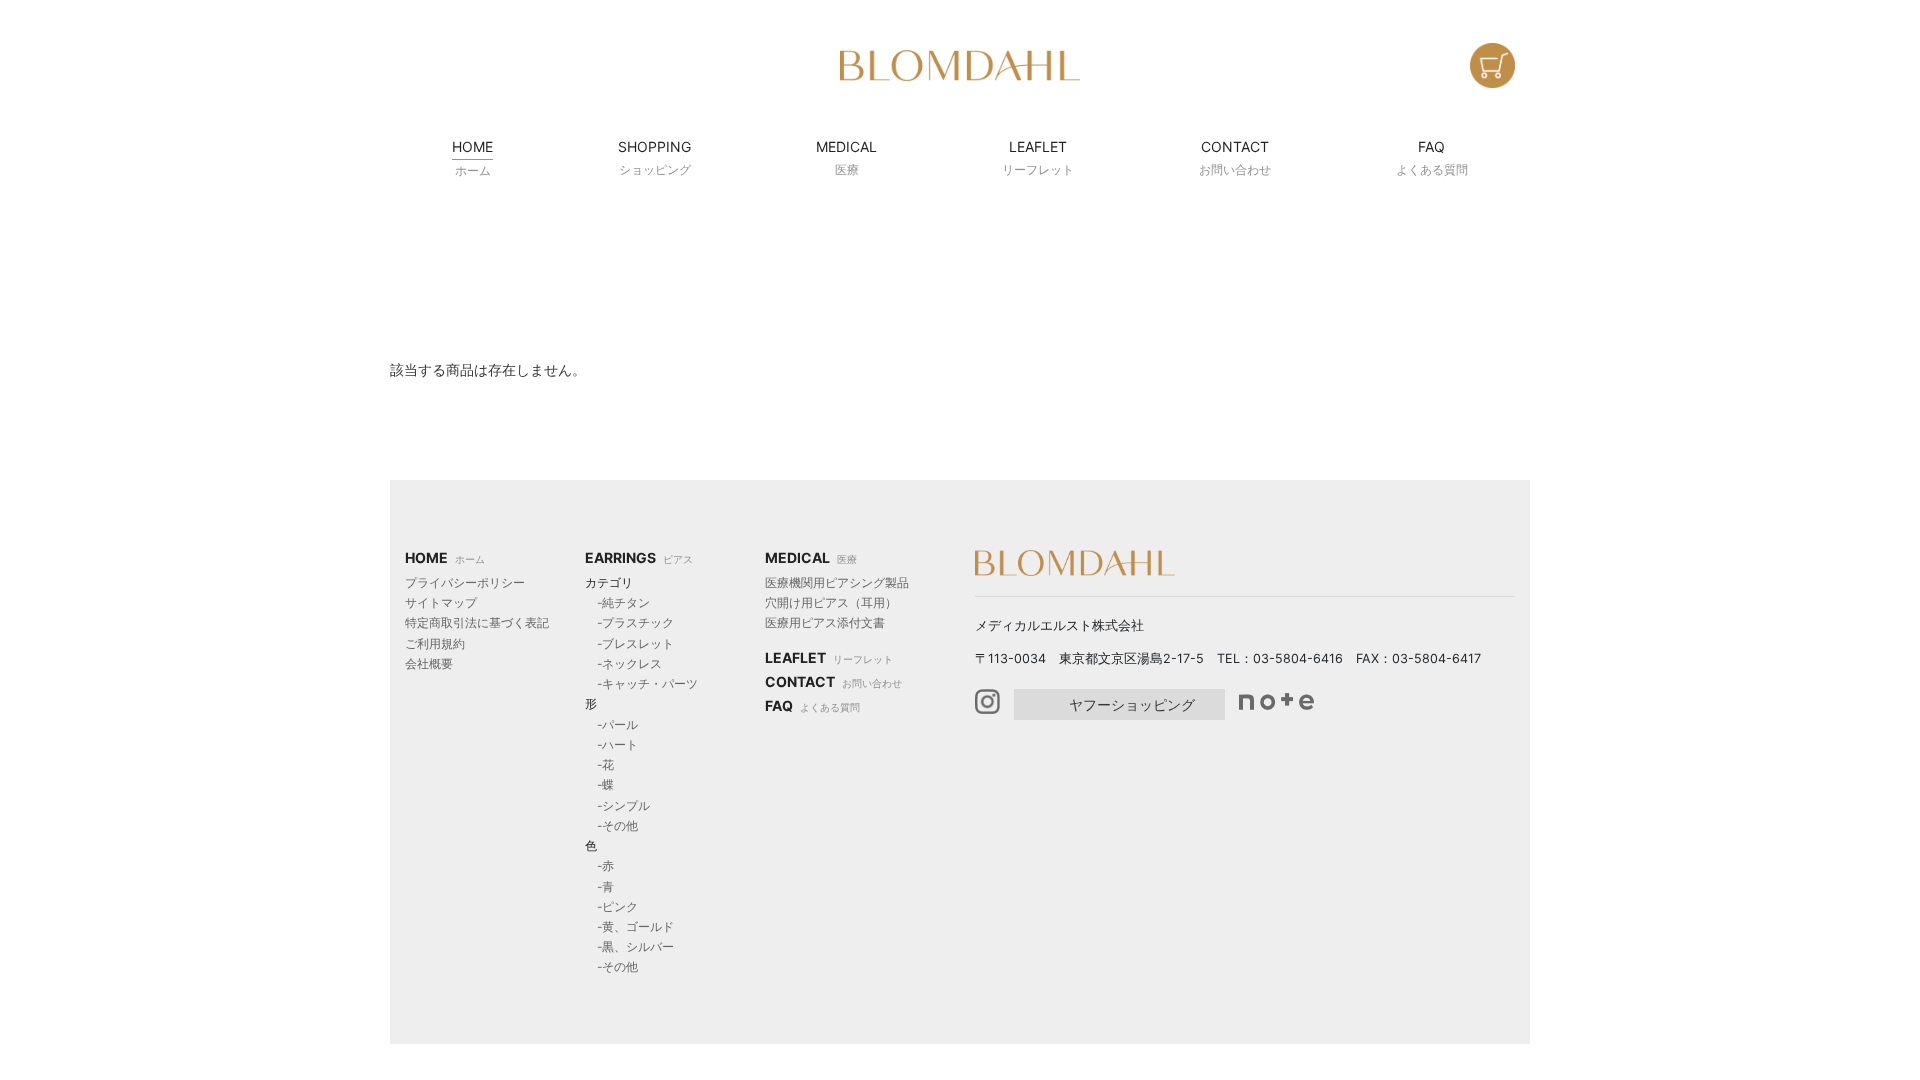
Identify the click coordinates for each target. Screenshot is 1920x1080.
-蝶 (599, 784)
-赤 (599, 865)
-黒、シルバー (629, 946)
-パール (611, 724)
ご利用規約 (435, 643)
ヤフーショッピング (1132, 704)
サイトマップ (441, 602)
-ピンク (611, 906)
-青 (599, 886)
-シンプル (617, 805)
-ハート (611, 744)
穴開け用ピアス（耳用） (831, 602)
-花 (599, 764)
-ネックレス (623, 663)
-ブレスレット (629, 643)
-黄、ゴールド (629, 926)
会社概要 (429, 663)
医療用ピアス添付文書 (825, 622)
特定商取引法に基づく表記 (477, 622)
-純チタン (617, 602)
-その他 (611, 825)
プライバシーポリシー (465, 582)
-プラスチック (629, 622)
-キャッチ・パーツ (641, 683)
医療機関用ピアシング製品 (837, 582)
